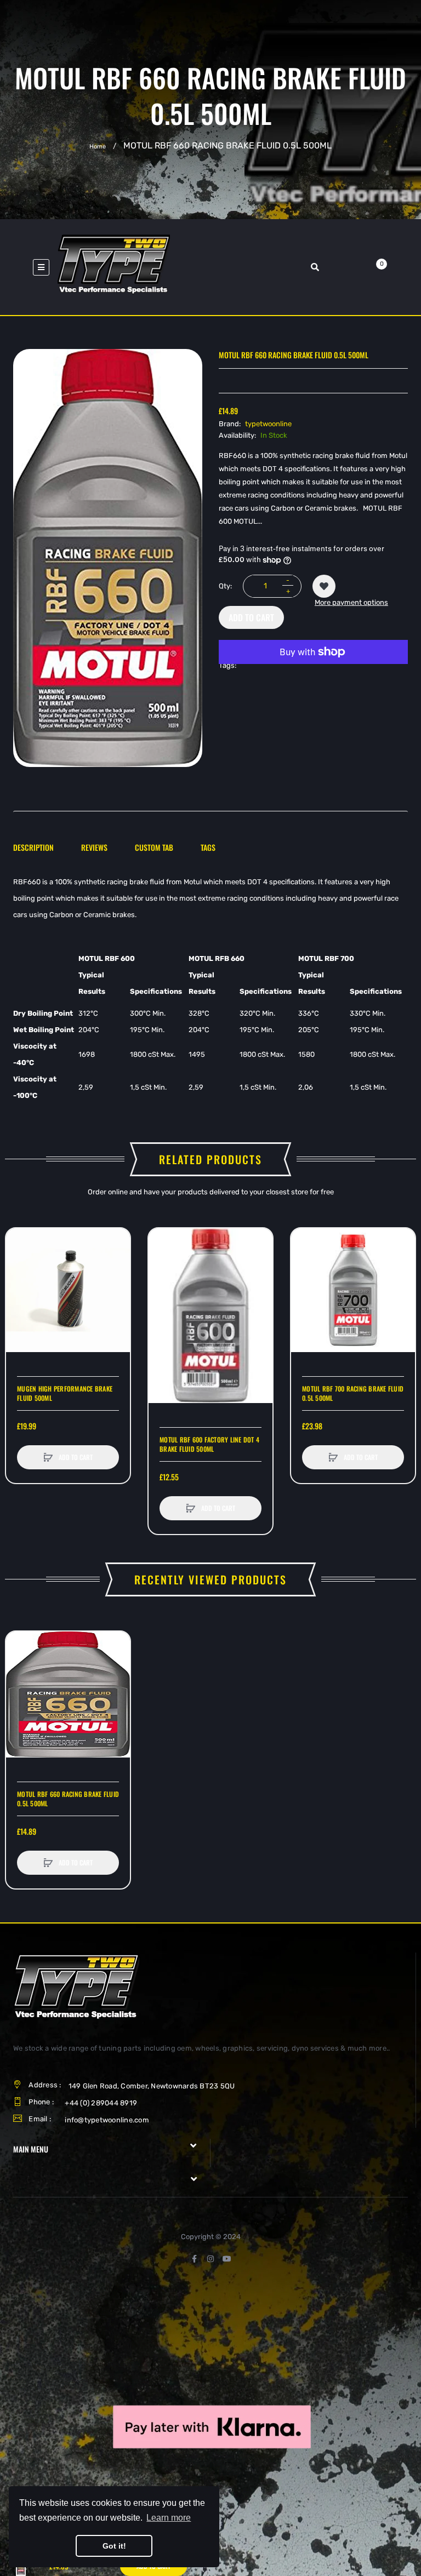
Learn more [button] (169, 2518)
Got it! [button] (114, 2546)
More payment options (351, 602)
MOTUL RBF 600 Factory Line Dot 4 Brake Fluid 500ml (209, 1444)
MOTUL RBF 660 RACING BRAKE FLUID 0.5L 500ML (68, 1799)
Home (98, 146)
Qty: (225, 586)
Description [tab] (33, 847)
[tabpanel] (210, 989)
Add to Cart (251, 617)
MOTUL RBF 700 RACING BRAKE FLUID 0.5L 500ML (353, 1393)
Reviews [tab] (94, 847)
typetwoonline (268, 424)
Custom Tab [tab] (154, 847)
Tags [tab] (208, 847)
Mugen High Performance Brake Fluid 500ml (65, 1393)
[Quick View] (20, 1284)
